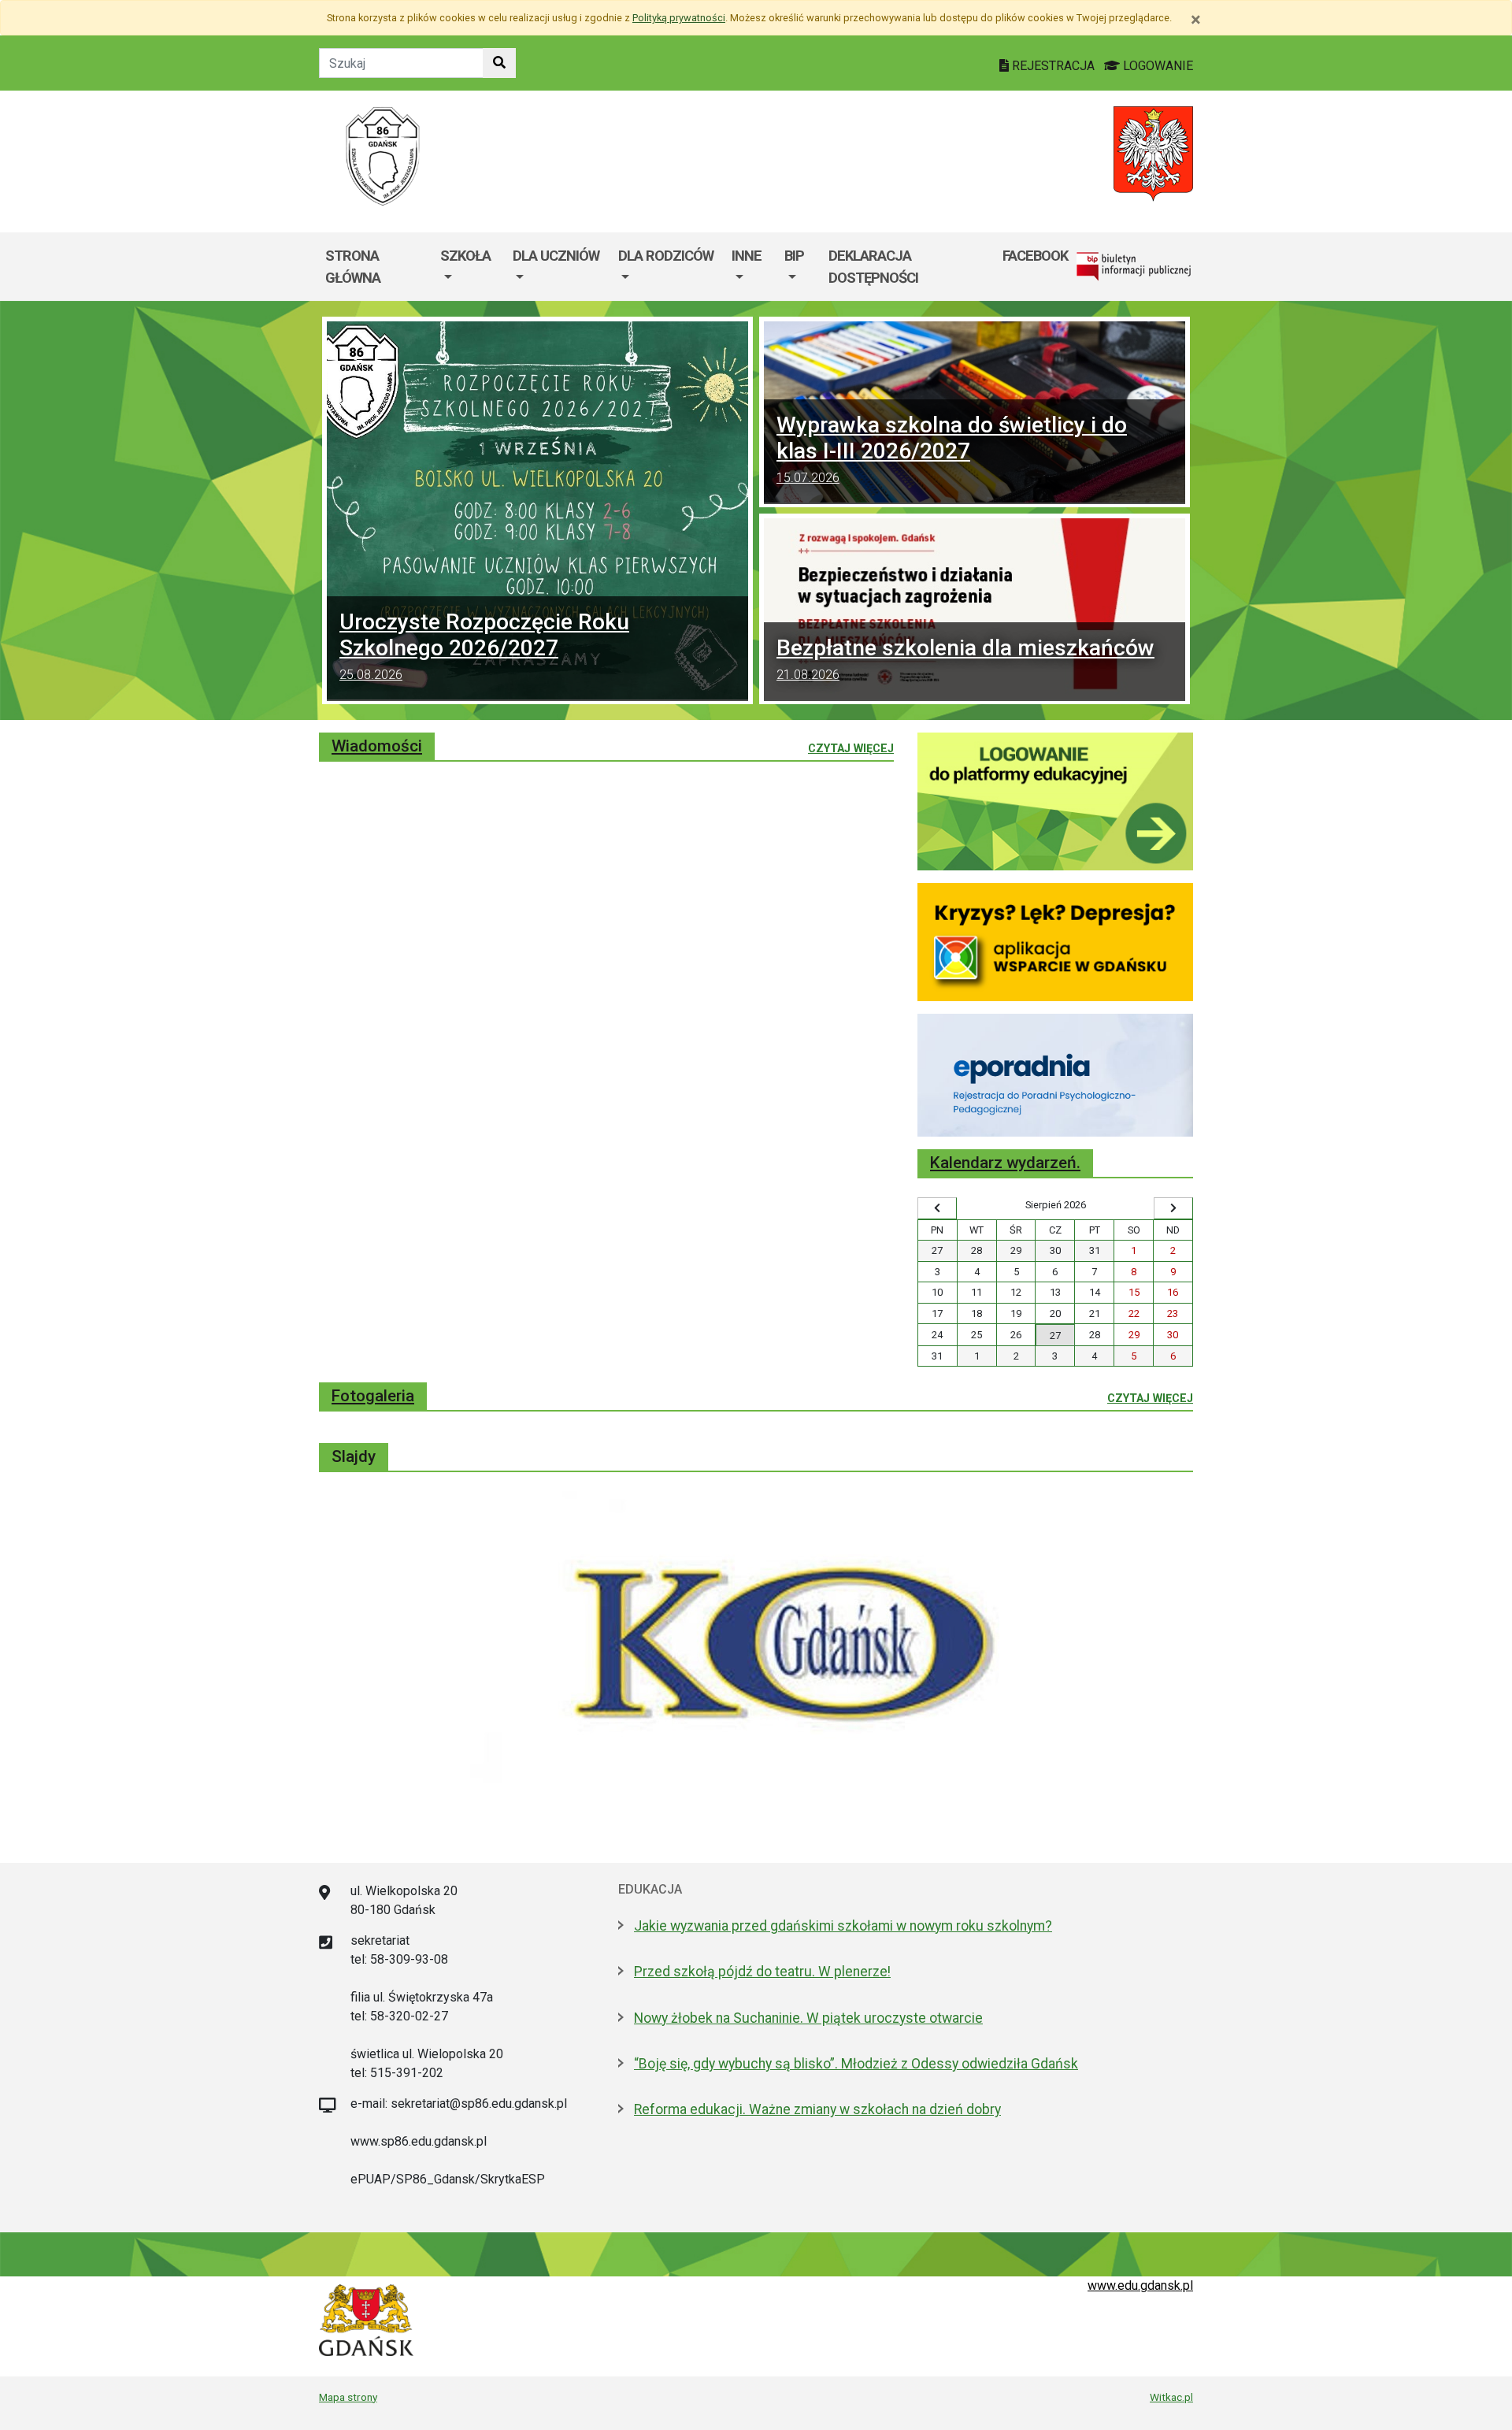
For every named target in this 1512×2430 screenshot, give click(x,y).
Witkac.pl (1171, 2397)
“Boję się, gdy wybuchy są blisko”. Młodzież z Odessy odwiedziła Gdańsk (856, 2064)
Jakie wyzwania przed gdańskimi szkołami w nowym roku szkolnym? (843, 1926)
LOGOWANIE (1156, 66)
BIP (794, 256)
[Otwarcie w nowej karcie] (1055, 801)
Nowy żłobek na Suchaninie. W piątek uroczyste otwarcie (808, 2018)
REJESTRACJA (1053, 66)
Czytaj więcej (851, 748)
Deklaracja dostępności (873, 267)
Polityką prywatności (679, 18)
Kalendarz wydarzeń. (1005, 1163)
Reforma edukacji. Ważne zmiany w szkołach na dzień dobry (817, 2109)
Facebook (1035, 256)
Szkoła (465, 256)
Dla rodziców (666, 256)
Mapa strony (348, 2397)
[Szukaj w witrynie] (499, 63)
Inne (747, 256)
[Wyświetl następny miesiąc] (1173, 1208)
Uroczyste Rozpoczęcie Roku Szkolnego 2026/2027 (484, 646)
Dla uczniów (556, 256)
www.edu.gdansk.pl (1140, 2285)
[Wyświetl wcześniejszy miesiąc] (937, 1208)
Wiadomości (377, 746)
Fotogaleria (373, 1396)
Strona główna (353, 267)
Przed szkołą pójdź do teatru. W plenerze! (762, 1972)
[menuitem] (470, 267)
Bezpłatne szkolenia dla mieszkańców (965, 659)
